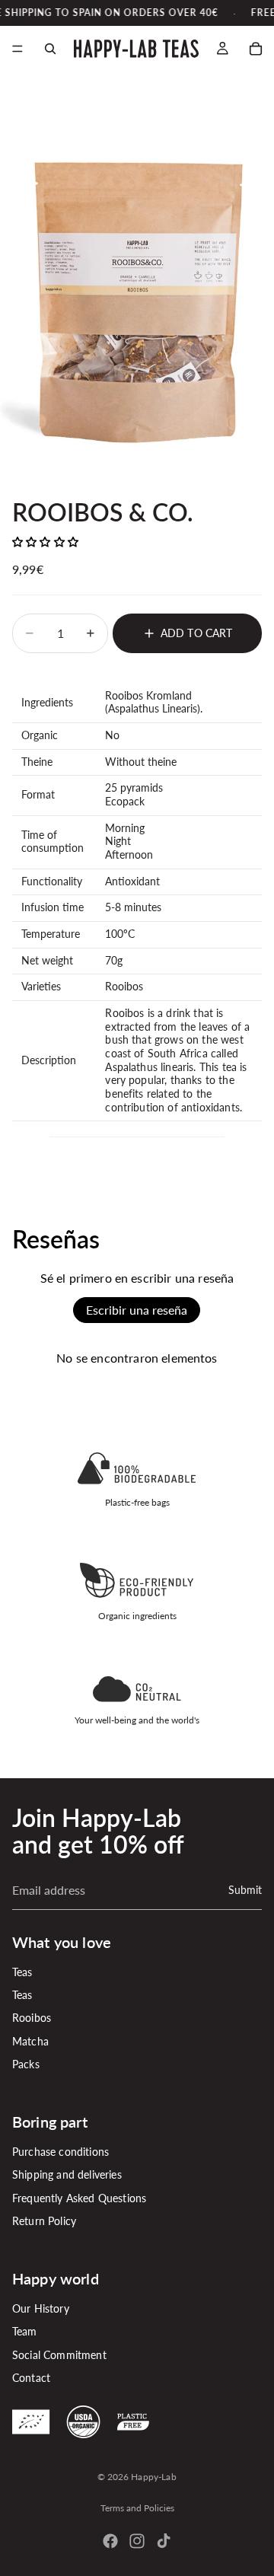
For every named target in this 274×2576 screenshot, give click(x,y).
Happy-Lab (153, 2477)
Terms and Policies (137, 2508)
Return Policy (44, 2222)
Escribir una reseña (137, 1310)
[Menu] (18, 49)
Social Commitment (59, 2355)
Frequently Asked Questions (79, 2198)
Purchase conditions (61, 2152)
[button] (45, 542)
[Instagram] (137, 2541)
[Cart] (256, 49)
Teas (22, 1972)
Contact (31, 2378)
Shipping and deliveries (67, 2175)
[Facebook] (110, 2541)
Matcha (30, 2041)
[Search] (50, 49)
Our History (41, 2308)
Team (25, 2332)
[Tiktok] (164, 2541)
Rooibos (32, 2018)
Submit (245, 1890)
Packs (26, 2065)
